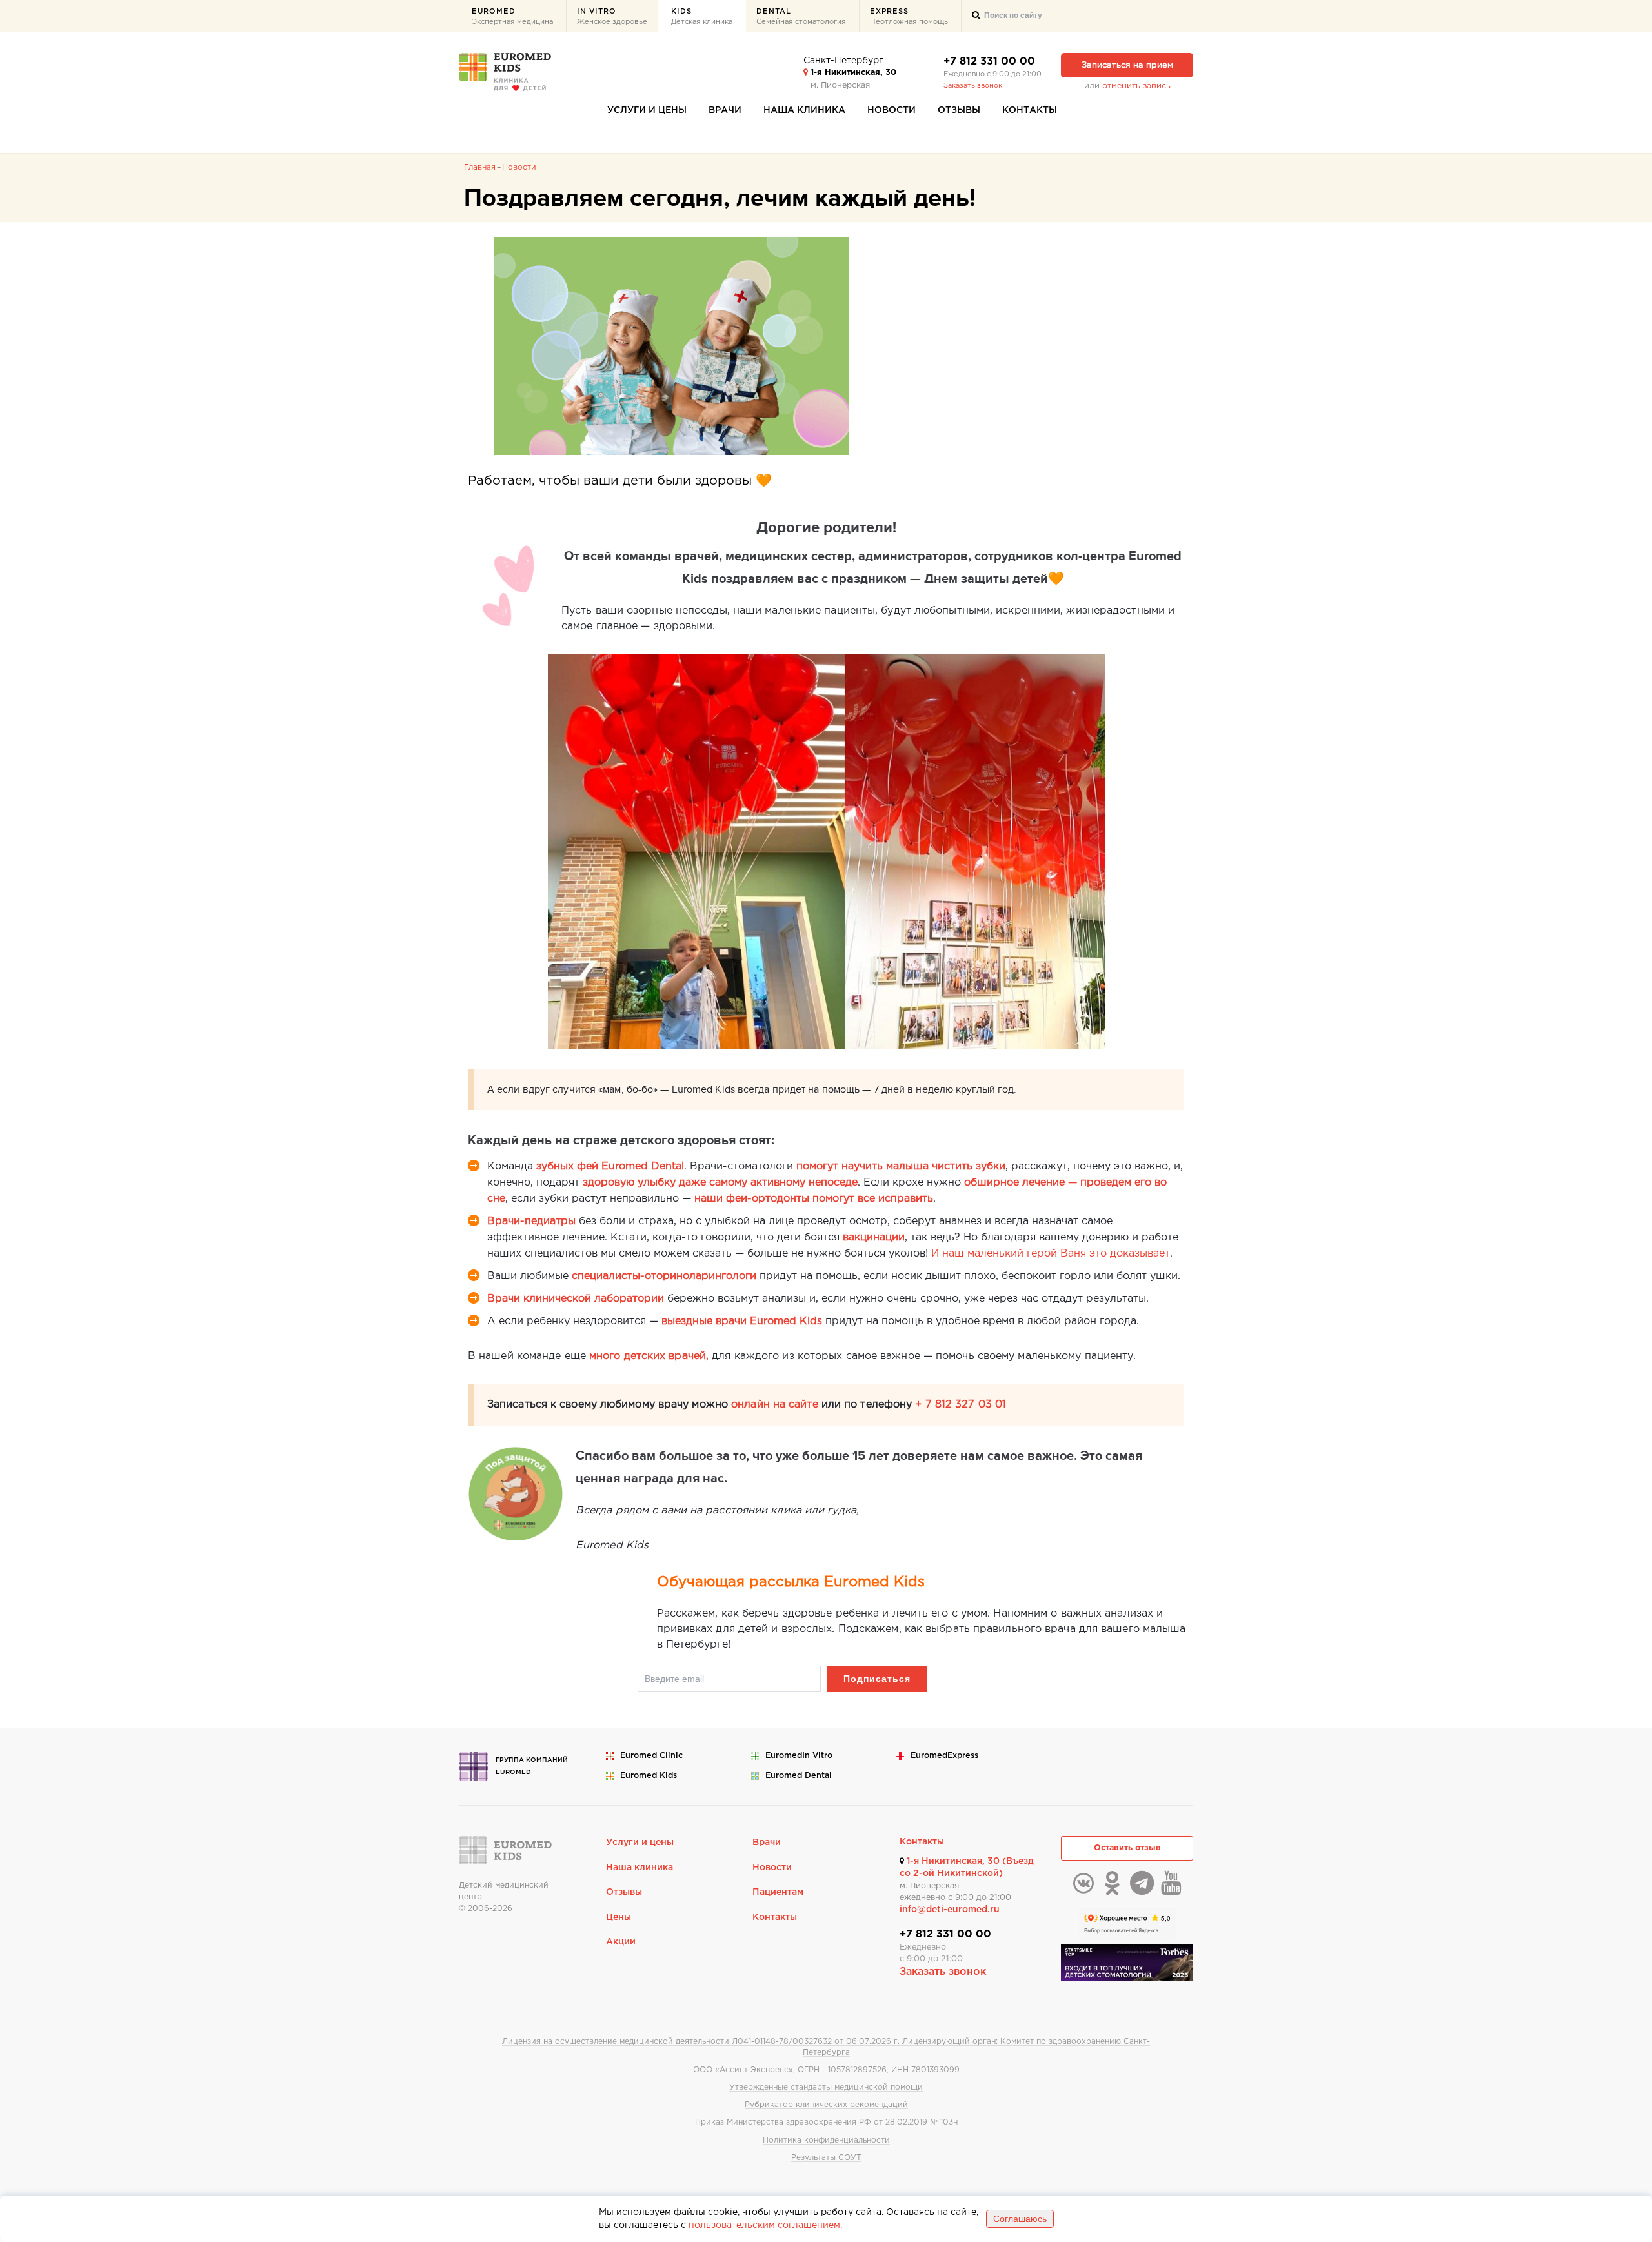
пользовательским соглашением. (765, 2225)
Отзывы (959, 110)
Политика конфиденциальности (826, 2140)
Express (909, 17)
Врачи (725, 110)
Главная (480, 167)
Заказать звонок (973, 86)
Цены (619, 1917)
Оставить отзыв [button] (1127, 1848)
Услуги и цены (647, 110)
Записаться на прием (1127, 66)
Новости (891, 110)
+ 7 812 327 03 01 (961, 1405)
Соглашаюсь (1020, 2219)
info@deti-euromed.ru (950, 1910)
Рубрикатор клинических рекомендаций (826, 2105)
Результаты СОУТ (826, 2158)
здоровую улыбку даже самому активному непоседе (720, 1183)
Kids (702, 17)
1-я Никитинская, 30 (852, 73)
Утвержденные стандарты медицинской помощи (826, 2087)
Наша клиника (804, 110)
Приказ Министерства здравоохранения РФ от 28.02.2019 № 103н (826, 2122)
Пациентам (778, 1892)
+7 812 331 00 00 (989, 62)
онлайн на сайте (775, 1405)
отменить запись (1136, 86)
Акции (621, 1942)
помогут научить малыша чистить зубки (901, 1166)
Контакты (1030, 110)
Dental (801, 17)
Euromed (512, 17)
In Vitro (612, 17)
